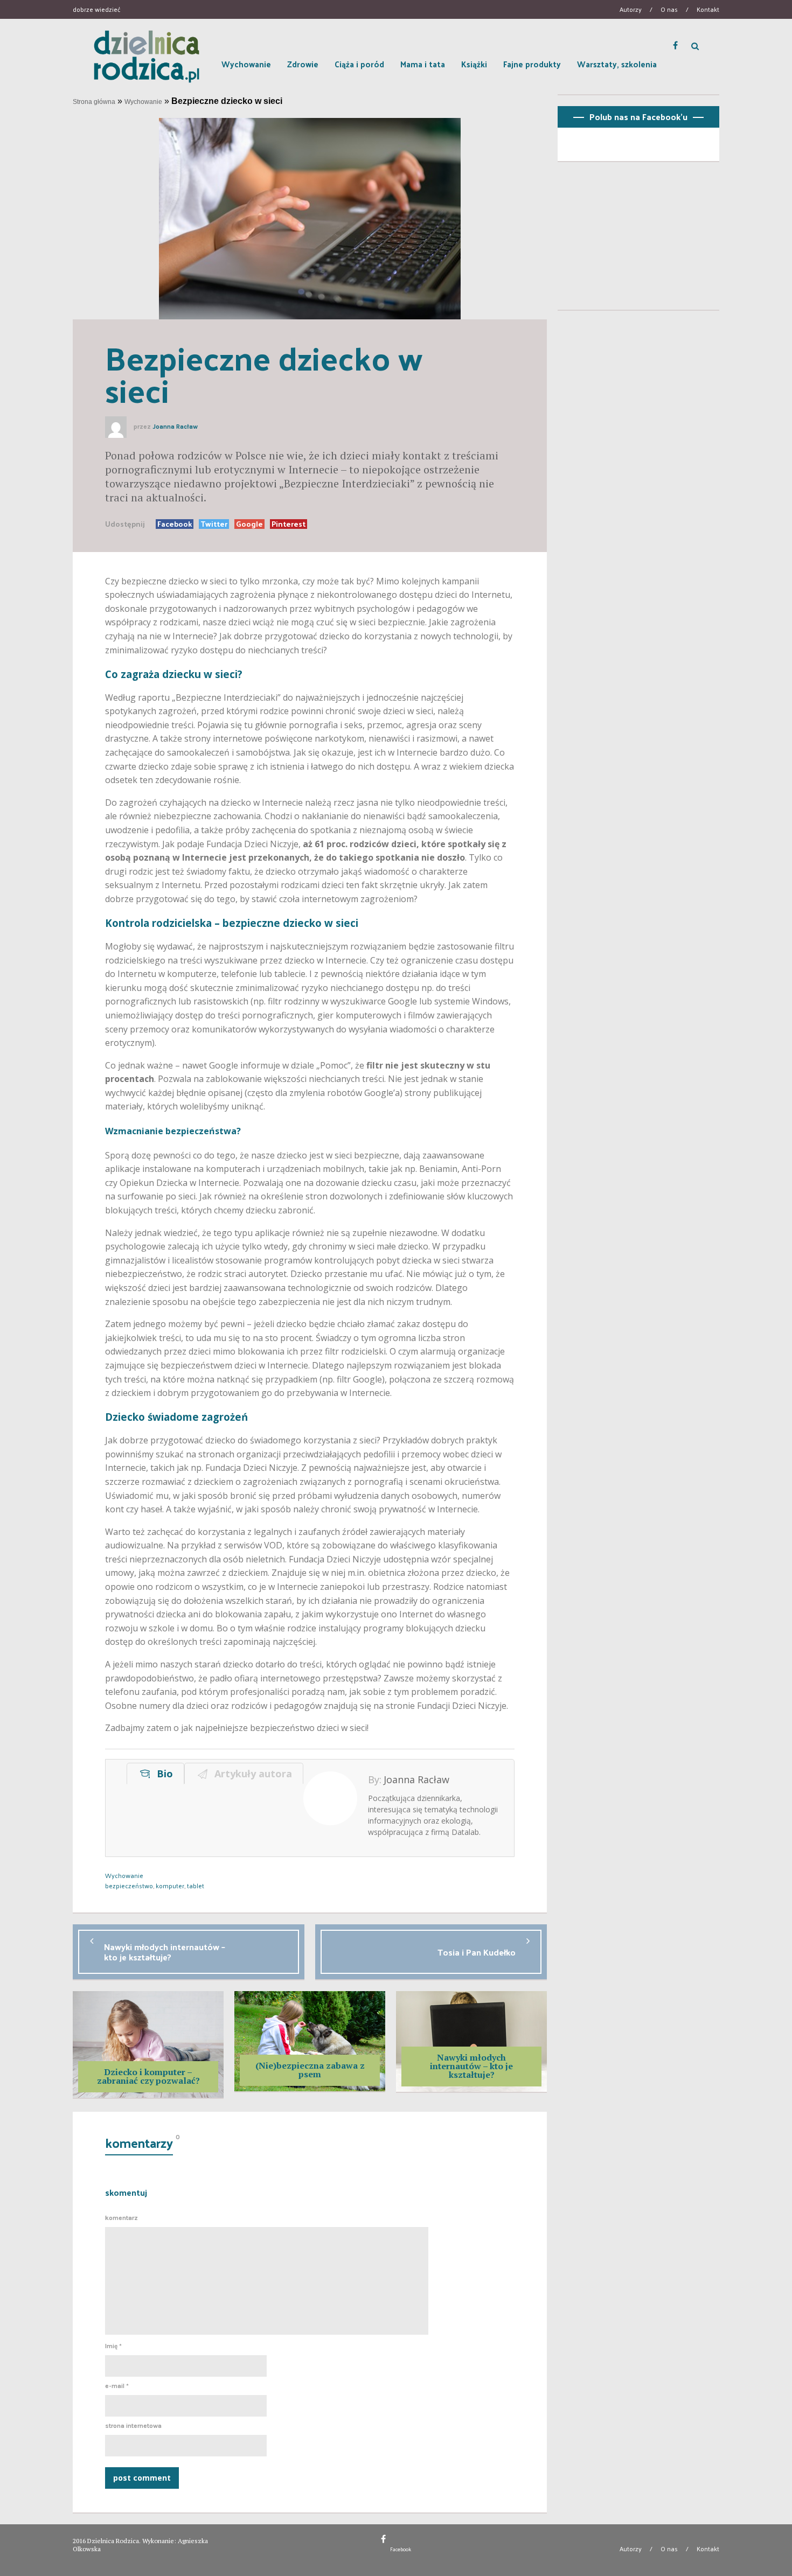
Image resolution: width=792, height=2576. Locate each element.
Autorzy (631, 9)
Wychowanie (246, 64)
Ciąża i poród (359, 64)
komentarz (121, 2218)
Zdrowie (303, 64)
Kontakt (708, 9)
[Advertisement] (638, 240)
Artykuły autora (251, 1774)
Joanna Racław (175, 427)
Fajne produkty (532, 64)
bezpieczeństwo (129, 1886)
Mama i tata (423, 64)
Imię (113, 2346)
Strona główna (94, 102)
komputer (170, 1886)
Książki (474, 64)
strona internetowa (133, 2426)
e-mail (117, 2386)
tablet (196, 1886)
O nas (669, 9)
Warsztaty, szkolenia (617, 64)
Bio (162, 1774)
